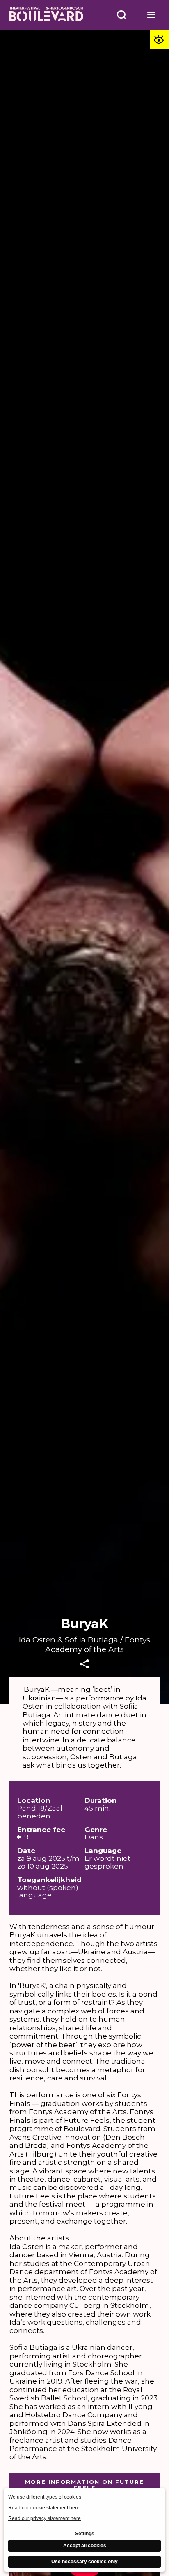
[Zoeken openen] (122, 15)
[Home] (46, 15)
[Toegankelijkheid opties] (159, 39)
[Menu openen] (151, 15)
